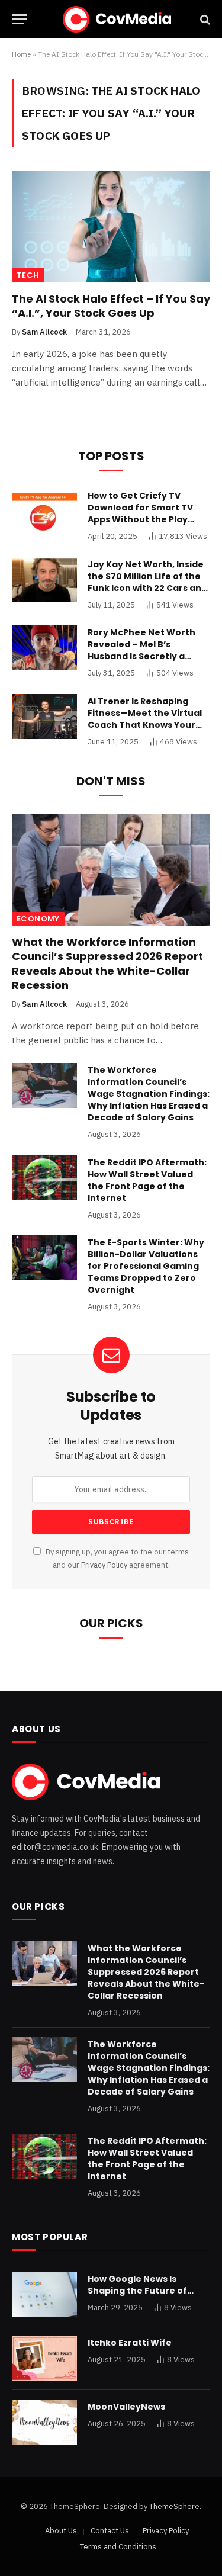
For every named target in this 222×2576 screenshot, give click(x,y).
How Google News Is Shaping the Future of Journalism (137, 2291)
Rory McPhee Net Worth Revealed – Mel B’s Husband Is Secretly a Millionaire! (141, 650)
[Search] (204, 19)
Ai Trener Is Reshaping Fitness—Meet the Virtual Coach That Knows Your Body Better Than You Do (145, 719)
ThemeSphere (174, 2506)
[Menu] (20, 19)
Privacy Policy (104, 1565)
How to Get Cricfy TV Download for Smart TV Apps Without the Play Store (140, 513)
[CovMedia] (117, 19)
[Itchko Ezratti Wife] (44, 2358)
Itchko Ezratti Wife (130, 2343)
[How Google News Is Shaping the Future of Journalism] (44, 2294)
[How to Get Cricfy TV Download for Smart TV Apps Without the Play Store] (44, 511)
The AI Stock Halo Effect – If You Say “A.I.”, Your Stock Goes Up (111, 306)
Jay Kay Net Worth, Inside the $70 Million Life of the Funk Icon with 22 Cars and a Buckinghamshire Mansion (147, 588)
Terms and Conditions (118, 2547)
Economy (38, 919)
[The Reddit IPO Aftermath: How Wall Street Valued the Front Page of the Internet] (44, 1178)
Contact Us (110, 2531)
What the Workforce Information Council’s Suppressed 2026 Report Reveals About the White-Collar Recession (107, 963)
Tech (28, 275)
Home (21, 54)
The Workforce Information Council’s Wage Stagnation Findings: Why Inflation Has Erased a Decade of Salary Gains (149, 1094)
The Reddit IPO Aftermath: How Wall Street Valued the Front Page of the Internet (147, 1180)
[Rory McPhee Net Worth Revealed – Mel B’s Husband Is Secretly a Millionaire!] (44, 648)
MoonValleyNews (126, 2407)
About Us (61, 2531)
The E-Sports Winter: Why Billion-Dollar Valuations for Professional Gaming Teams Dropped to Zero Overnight (146, 1266)
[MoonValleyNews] (44, 2422)
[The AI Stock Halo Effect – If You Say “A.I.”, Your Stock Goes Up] (111, 226)
